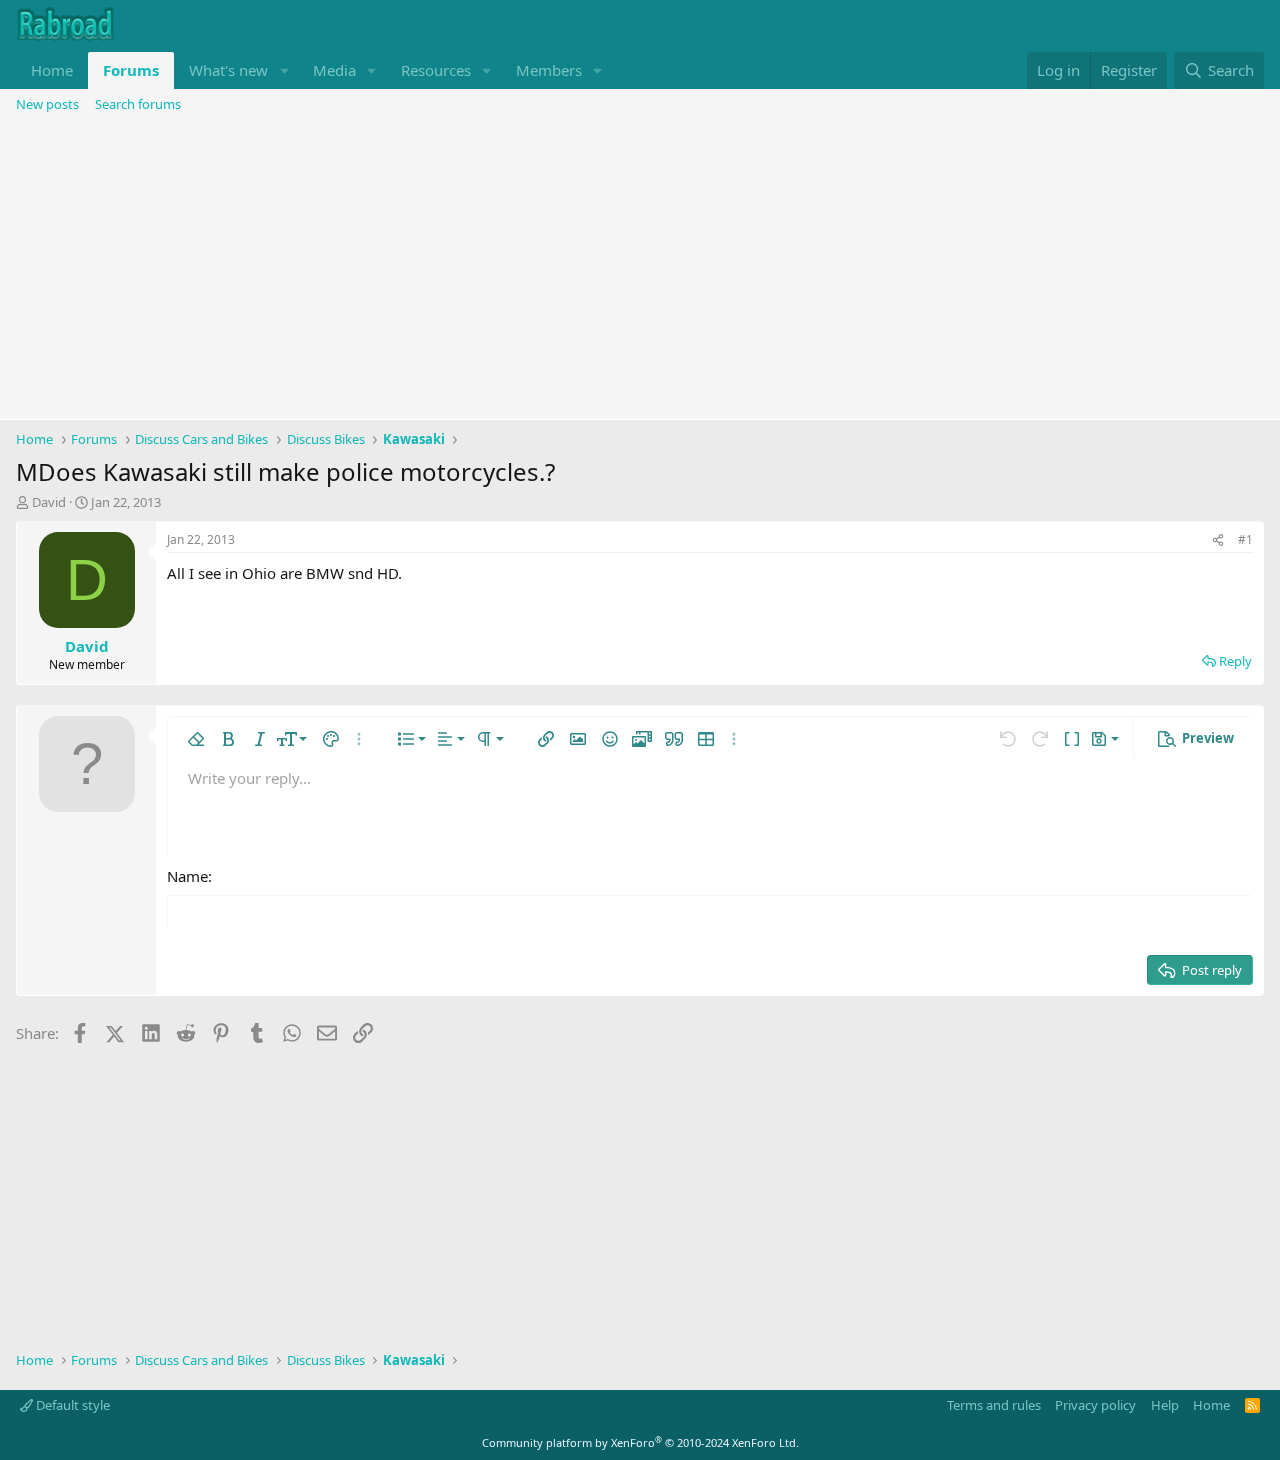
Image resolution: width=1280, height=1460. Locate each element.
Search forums (138, 104)
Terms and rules (994, 1405)
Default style (71, 1405)
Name (187, 876)
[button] (284, 70)
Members (549, 70)
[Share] (1218, 540)
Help (1165, 1405)
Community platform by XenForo (640, 1442)
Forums (131, 70)
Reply (1235, 661)
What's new (228, 70)
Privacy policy (1095, 1405)
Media (334, 70)
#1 (1245, 539)
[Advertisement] (640, 269)
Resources (436, 70)
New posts (47, 104)
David (49, 502)
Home (52, 70)
